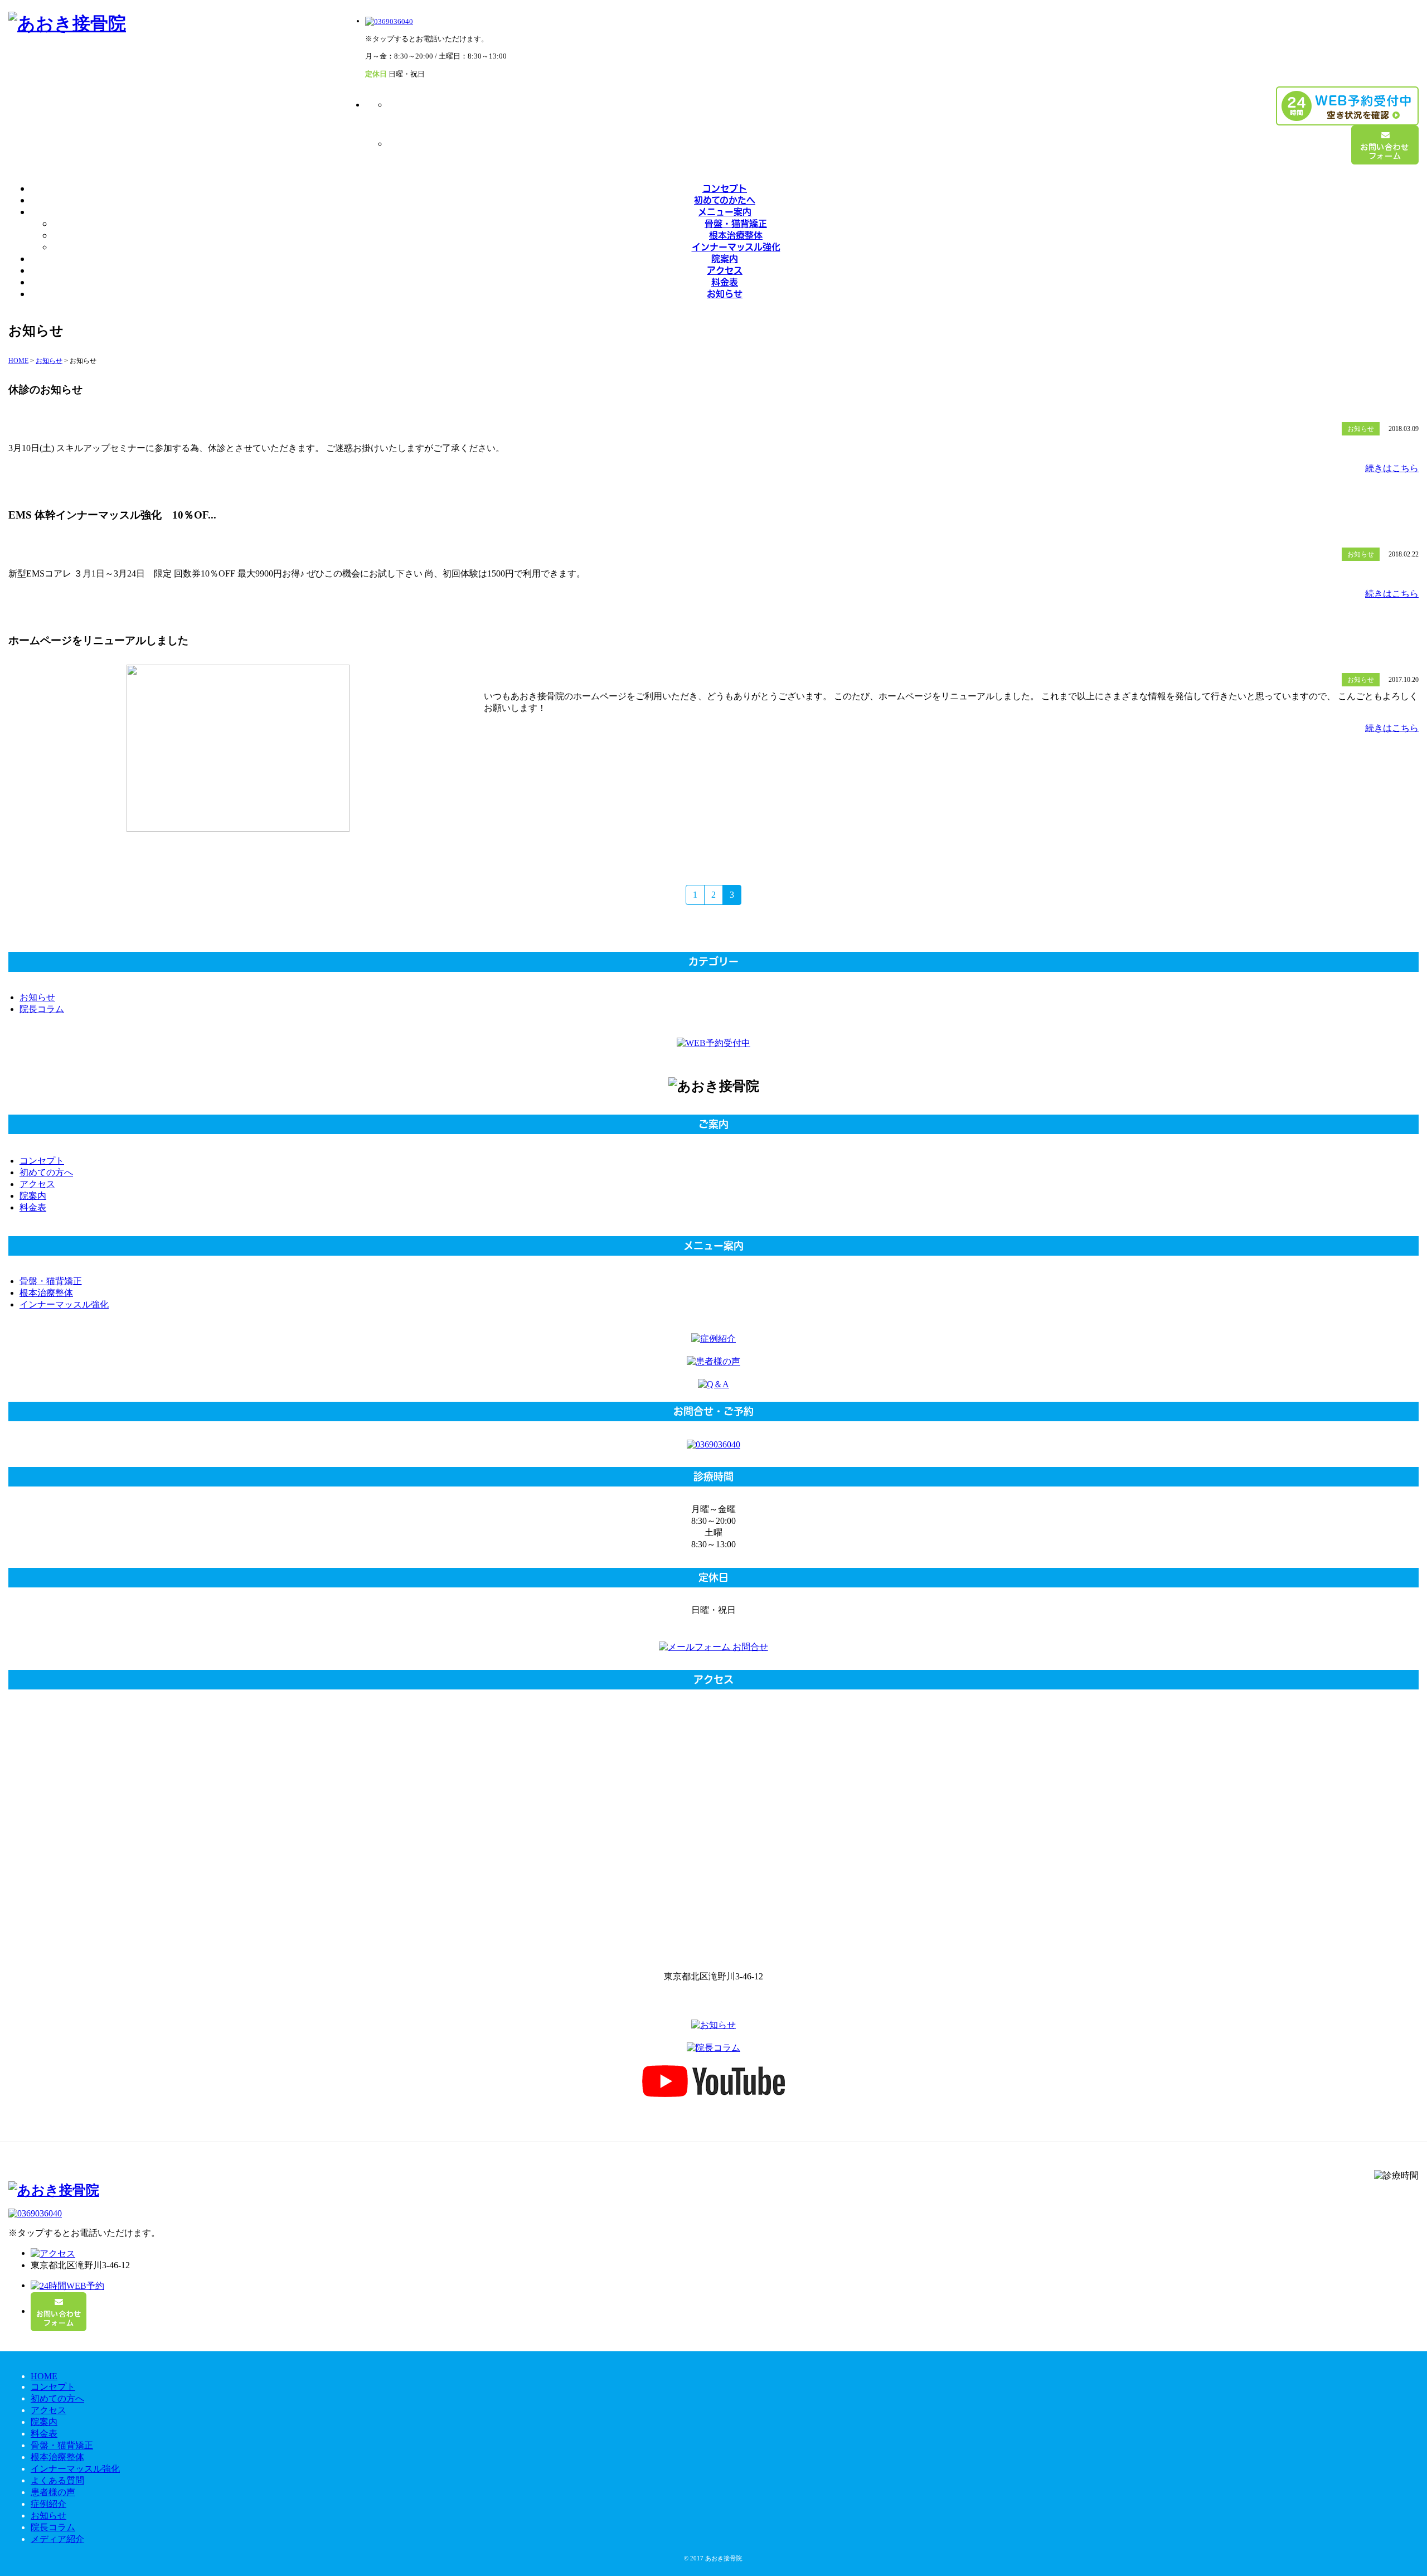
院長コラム (42, 1009)
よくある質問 (57, 2480)
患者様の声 (53, 2492)
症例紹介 (48, 2504)
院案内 (725, 258)
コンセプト (725, 188)
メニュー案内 (725, 212)
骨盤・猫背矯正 (736, 223)
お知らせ (725, 294)
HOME (44, 2376)
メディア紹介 (57, 2539)
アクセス (725, 270)
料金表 (725, 282)
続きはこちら (1392, 468)
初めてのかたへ (725, 200)
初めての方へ (46, 1172)
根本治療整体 (736, 235)
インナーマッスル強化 (736, 247)
